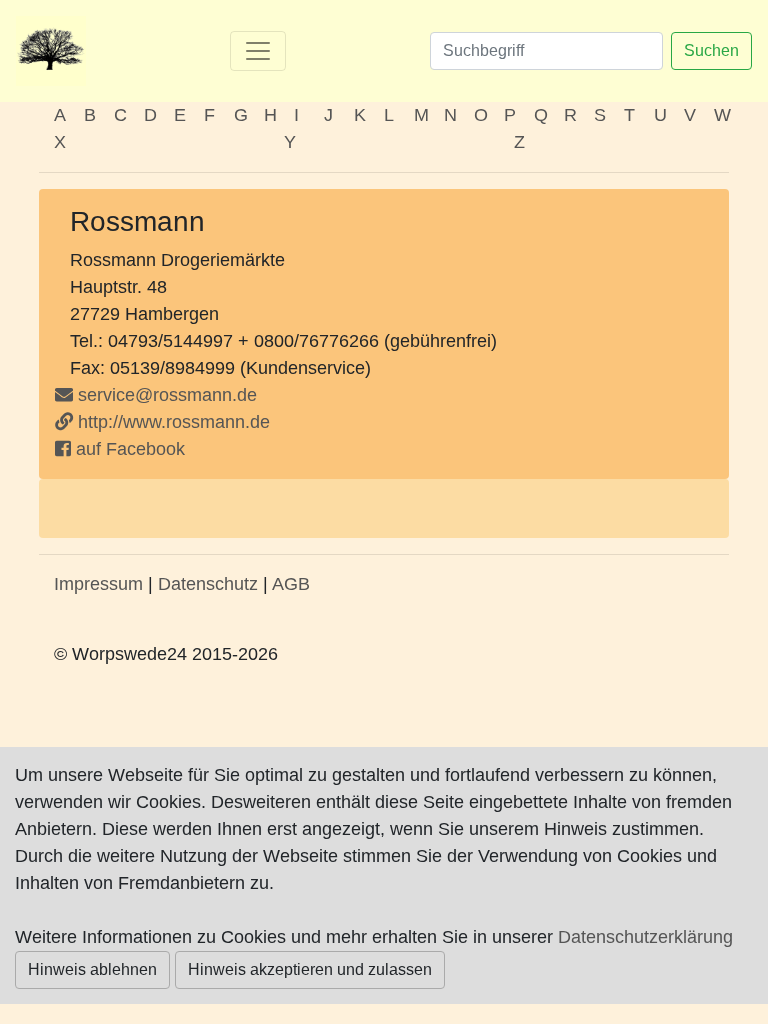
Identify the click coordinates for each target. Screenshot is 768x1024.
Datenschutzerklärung (645, 937)
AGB (291, 584)
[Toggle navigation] (258, 51)
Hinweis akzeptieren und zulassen (310, 969)
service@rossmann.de (167, 395)
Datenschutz (208, 584)
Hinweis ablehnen (92, 969)
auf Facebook (128, 449)
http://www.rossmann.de (171, 422)
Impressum (98, 584)
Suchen (711, 50)
